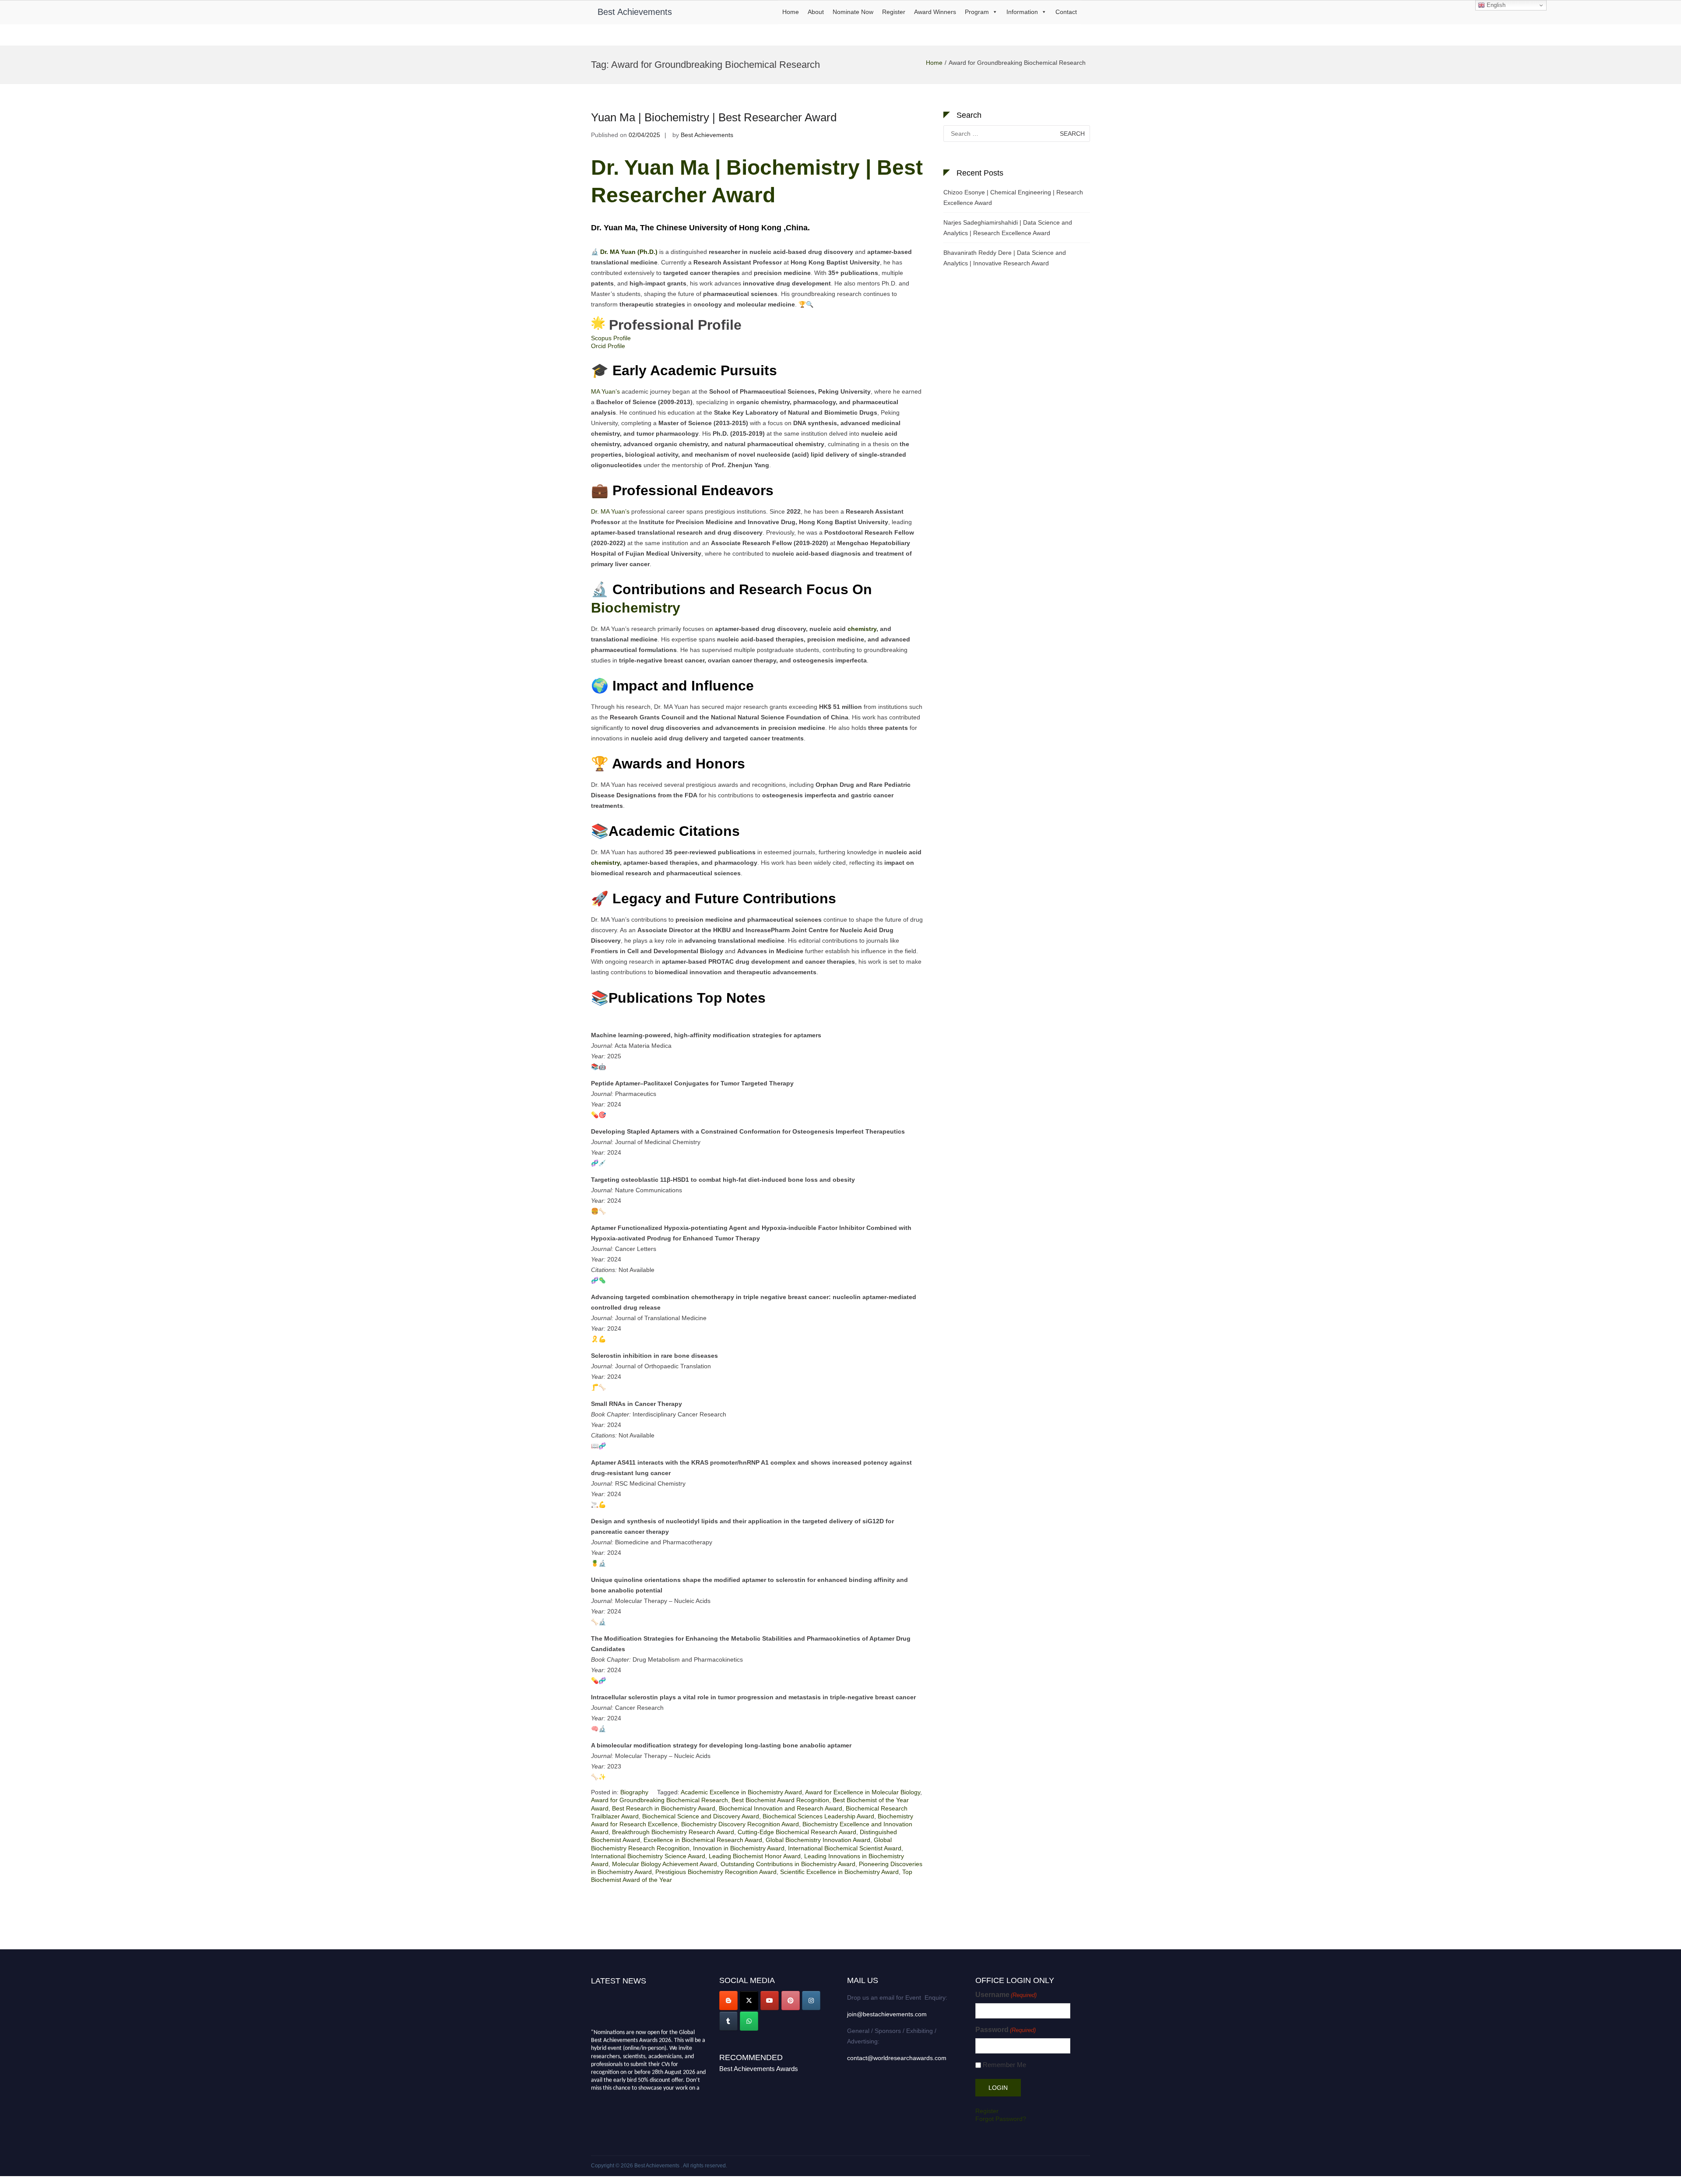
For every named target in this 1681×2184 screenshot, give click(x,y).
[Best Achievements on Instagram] (811, 2001)
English (1495, 5)
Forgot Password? (1001, 2119)
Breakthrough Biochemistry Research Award (673, 1832)
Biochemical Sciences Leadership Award (818, 1816)
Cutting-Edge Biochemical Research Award (797, 1832)
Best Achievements (635, 12)
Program (977, 12)
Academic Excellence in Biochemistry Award (741, 1792)
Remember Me (1004, 2065)
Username (1006, 1995)
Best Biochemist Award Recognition (780, 1800)
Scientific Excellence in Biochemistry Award (839, 1872)
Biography (634, 1792)
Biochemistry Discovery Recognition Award (740, 1824)
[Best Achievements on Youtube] (770, 2001)
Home (791, 12)
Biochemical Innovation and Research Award (781, 1808)
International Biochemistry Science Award (648, 1856)
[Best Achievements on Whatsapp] (749, 2021)
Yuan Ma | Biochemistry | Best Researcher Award (714, 117)
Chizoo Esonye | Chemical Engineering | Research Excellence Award (1013, 197)
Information (1022, 12)
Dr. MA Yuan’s (610, 511)
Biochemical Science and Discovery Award (701, 1816)
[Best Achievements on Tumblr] (728, 2021)
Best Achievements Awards (759, 2069)
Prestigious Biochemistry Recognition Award (716, 1872)
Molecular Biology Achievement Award (665, 1864)
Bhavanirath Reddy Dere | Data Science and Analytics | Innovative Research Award (1005, 258)
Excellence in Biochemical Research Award (703, 1840)
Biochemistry (638, 608)
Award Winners (935, 12)
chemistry (862, 629)
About (816, 12)
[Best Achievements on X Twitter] (749, 2001)
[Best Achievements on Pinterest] (791, 2001)
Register (894, 12)
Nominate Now (853, 12)
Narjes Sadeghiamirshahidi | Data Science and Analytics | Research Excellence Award (1008, 228)
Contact (1066, 12)
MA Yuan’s (605, 391)
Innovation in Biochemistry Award (739, 1848)
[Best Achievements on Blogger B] (728, 2001)
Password (1006, 2030)
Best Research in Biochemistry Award (664, 1808)
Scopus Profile (611, 338)
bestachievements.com (619, 2088)
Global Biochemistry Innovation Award (818, 1840)
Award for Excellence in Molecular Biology (863, 1792)
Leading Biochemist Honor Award (755, 1856)
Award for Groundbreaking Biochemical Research (659, 1800)
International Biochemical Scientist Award (845, 1848)
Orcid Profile (608, 346)
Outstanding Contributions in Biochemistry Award (788, 1864)
